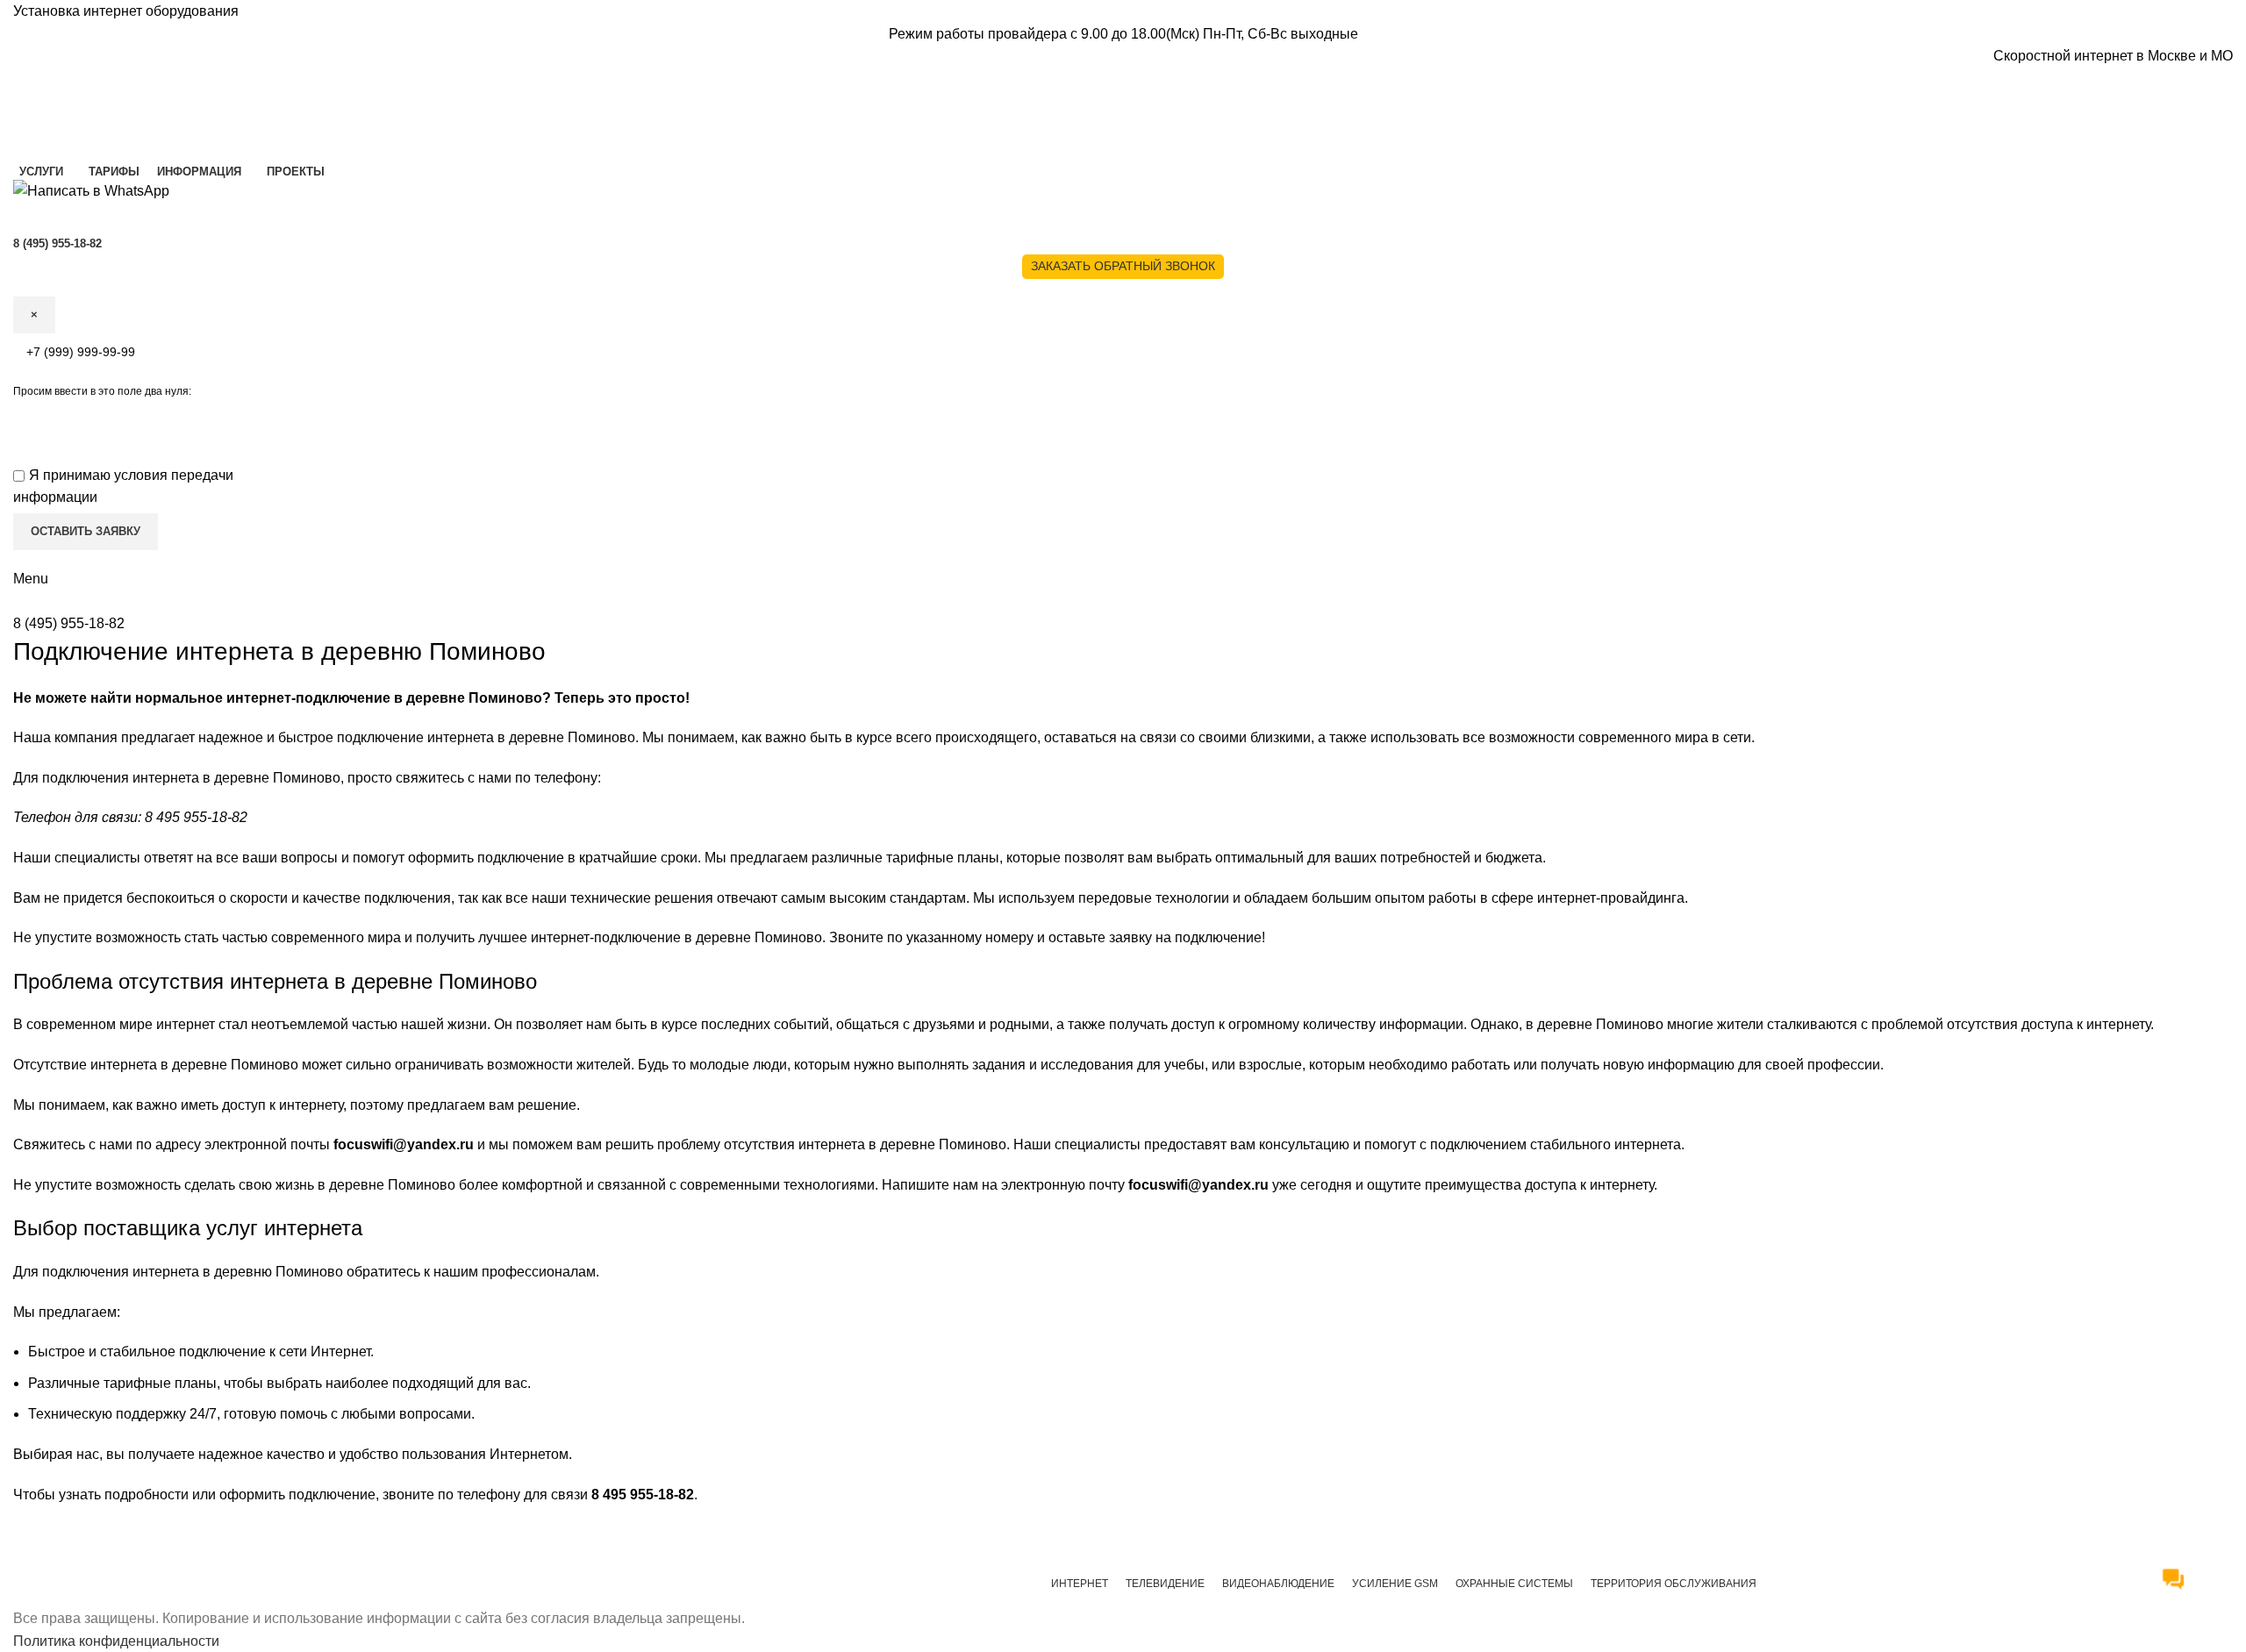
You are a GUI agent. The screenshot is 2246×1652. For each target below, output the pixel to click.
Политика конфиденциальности (116, 1641)
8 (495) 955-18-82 (69, 623)
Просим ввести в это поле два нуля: (102, 391)
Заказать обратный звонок (1123, 266)
